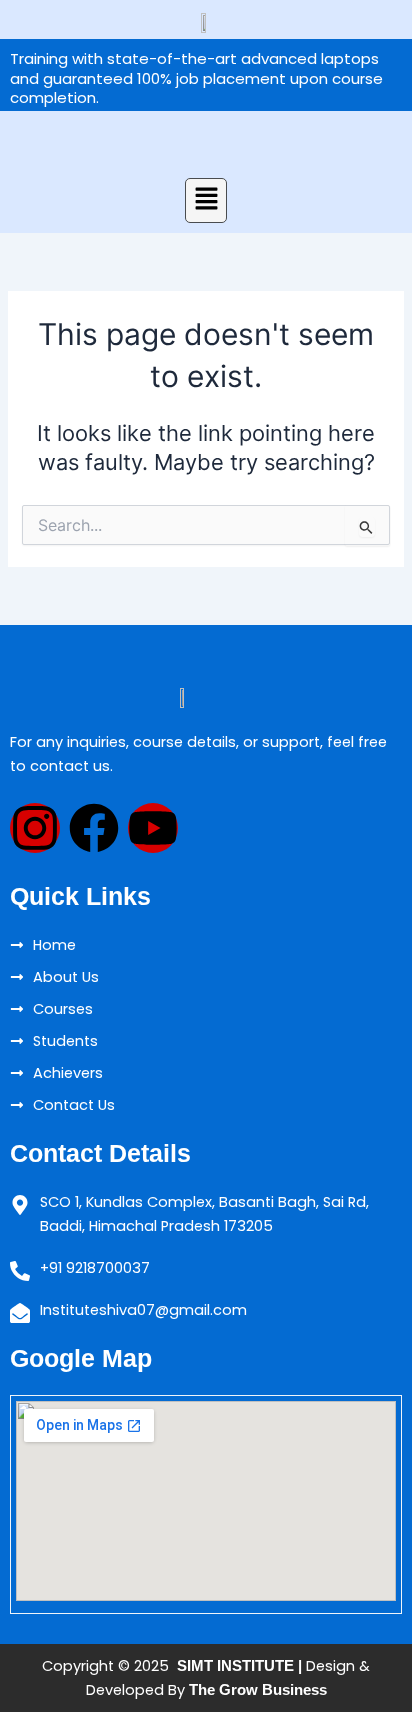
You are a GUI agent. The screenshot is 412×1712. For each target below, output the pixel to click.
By (245, 1690)
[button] (206, 200)
